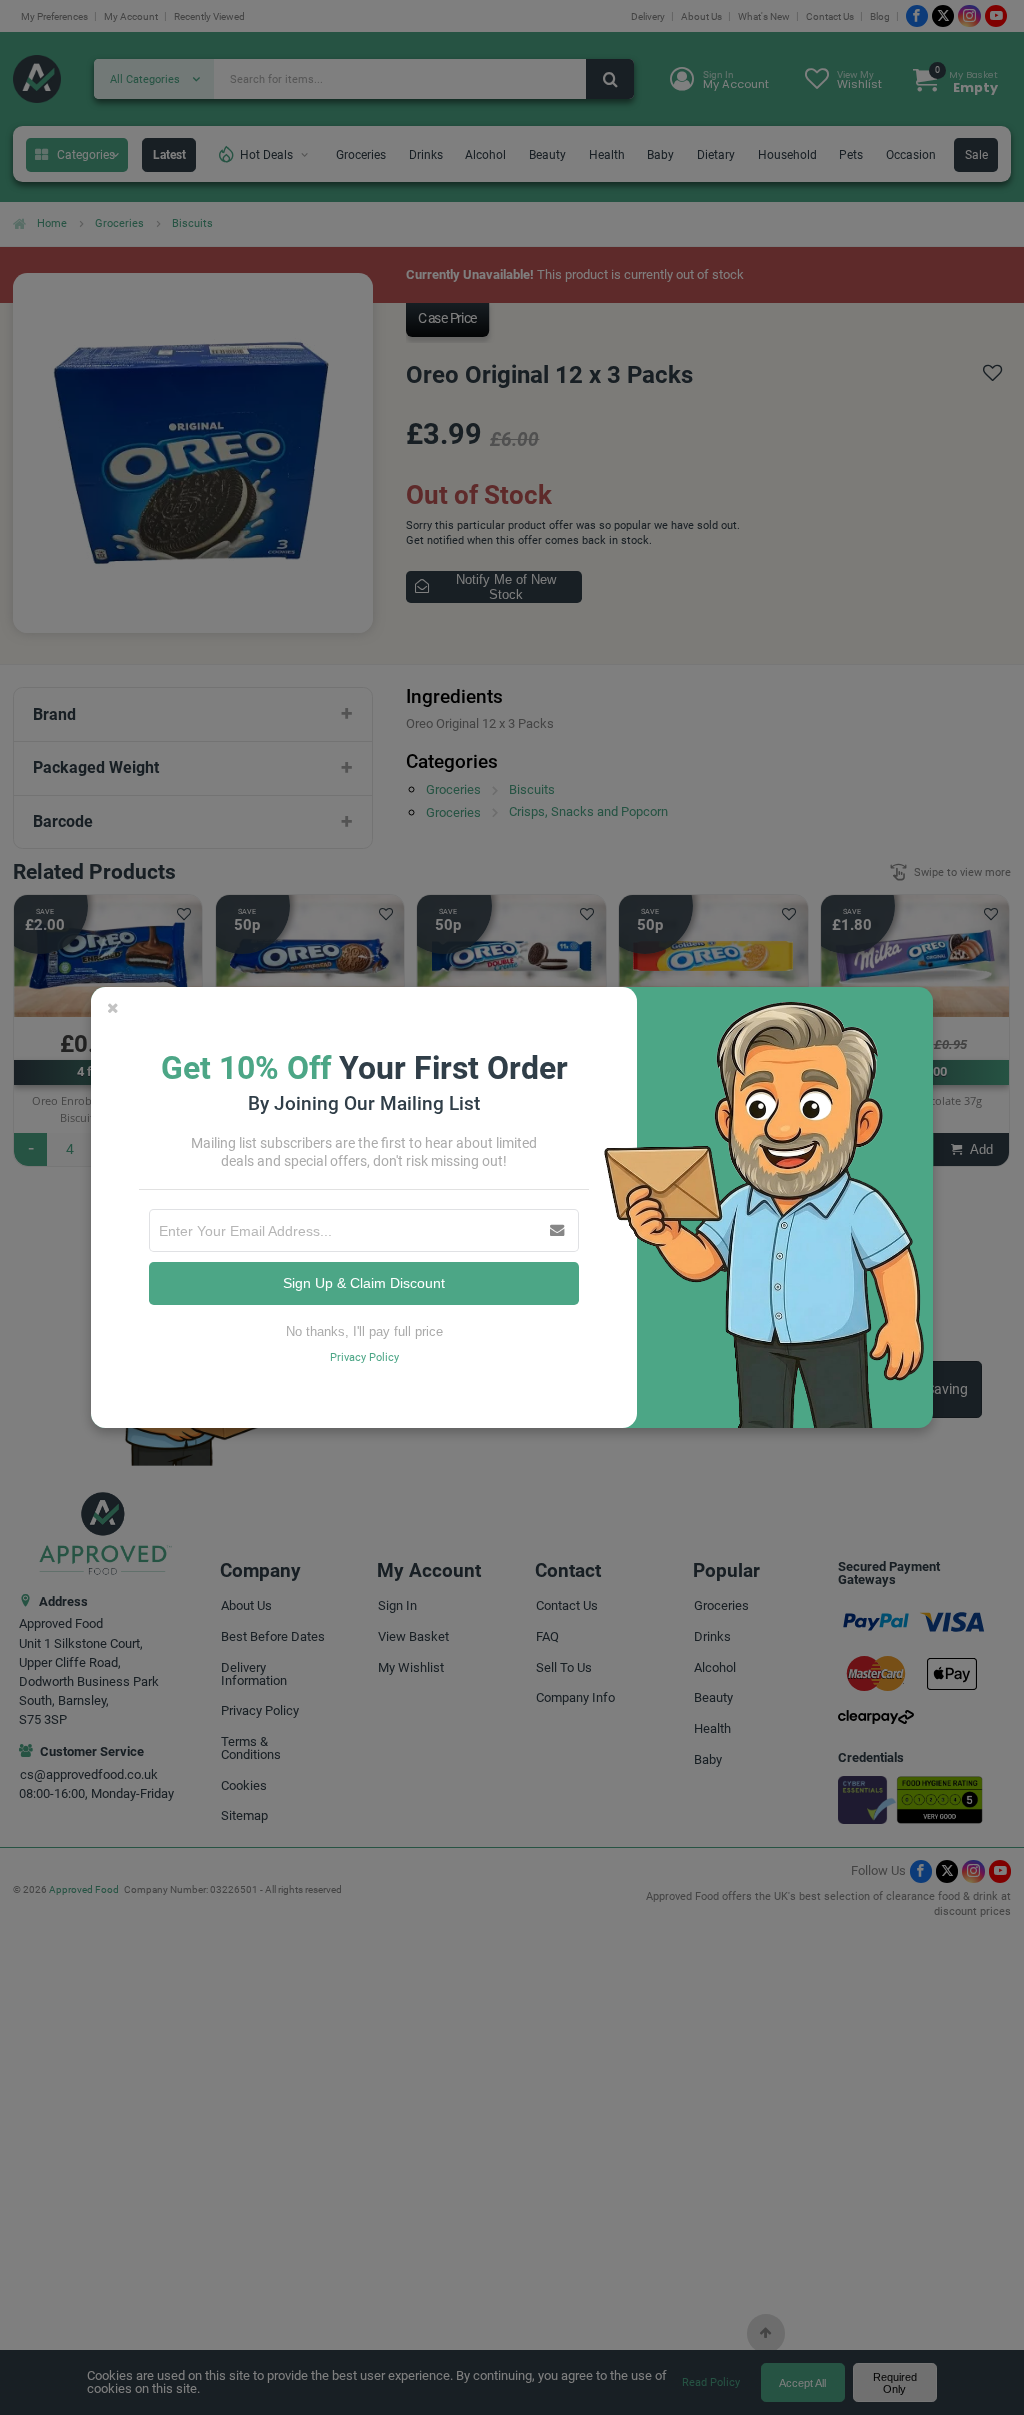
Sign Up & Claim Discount (364, 1283)
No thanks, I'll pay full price (364, 1331)
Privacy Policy (364, 1357)
